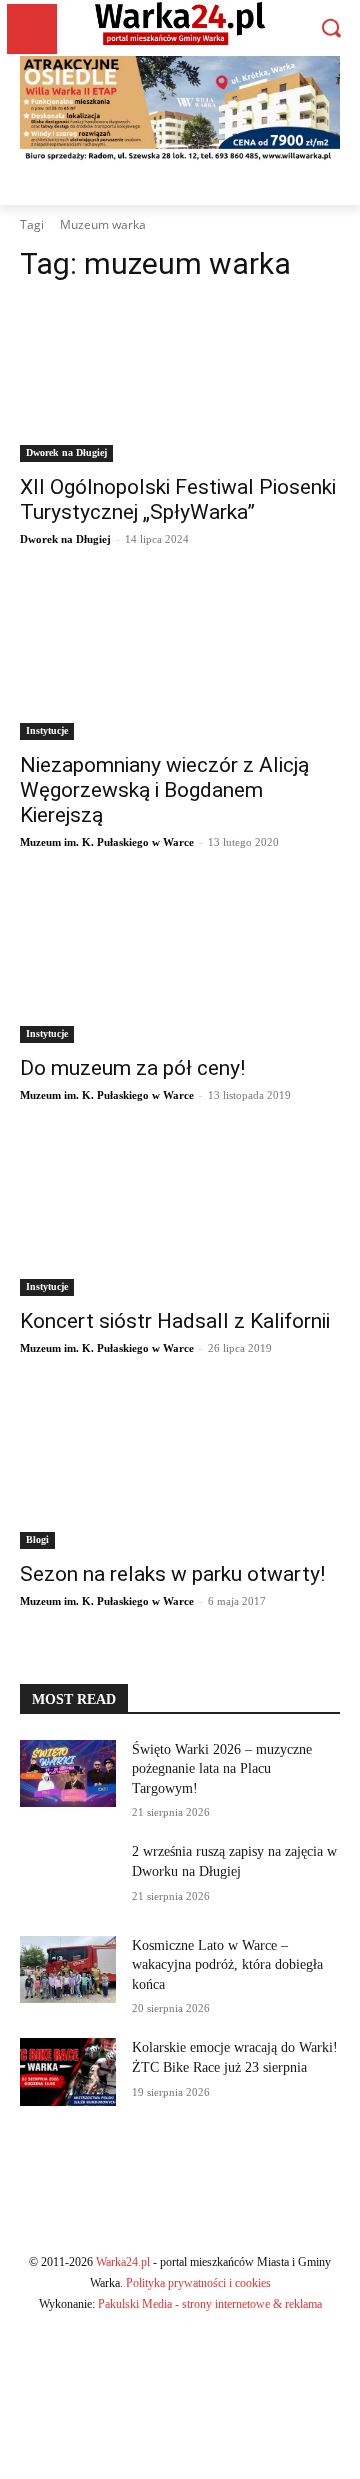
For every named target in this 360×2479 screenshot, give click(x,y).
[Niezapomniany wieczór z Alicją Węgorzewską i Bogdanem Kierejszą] (180, 660)
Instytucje (47, 730)
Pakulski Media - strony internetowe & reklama (210, 2304)
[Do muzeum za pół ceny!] (180, 963)
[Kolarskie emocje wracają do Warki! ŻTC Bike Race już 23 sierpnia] (68, 2071)
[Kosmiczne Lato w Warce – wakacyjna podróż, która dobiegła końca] (68, 1969)
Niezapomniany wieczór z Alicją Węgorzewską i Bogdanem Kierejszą (164, 790)
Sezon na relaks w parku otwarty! (172, 1574)
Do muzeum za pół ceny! (132, 1068)
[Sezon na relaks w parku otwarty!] (180, 1469)
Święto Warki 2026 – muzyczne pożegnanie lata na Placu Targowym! (222, 1769)
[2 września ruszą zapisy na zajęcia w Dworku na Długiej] (68, 1875)
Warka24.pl (123, 2262)
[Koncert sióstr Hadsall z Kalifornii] (180, 1216)
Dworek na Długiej (66, 452)
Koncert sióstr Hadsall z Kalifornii (175, 1321)
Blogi (37, 1539)
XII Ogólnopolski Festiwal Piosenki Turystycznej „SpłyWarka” (178, 499)
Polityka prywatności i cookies (198, 2283)
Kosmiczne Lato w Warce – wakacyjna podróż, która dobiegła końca (227, 1965)
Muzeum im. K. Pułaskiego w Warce (107, 842)
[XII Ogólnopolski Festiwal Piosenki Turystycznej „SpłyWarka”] (180, 382)
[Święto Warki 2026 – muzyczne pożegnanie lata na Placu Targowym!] (68, 1773)
